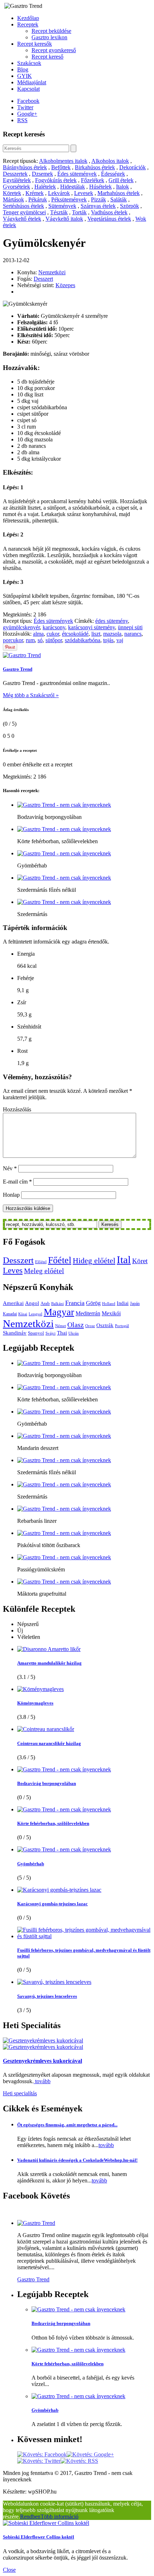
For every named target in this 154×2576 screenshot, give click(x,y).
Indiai (123, 1303)
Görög (93, 1303)
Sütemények (62, 206)
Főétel (60, 1260)
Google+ (27, 114)
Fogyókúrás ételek (56, 180)
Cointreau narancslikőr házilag (49, 1743)
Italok (122, 187)
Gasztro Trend (18, 669)
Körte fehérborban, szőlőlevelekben (53, 1823)
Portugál (122, 1326)
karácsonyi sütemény (92, 627)
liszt (96, 634)
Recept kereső (47, 57)
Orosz (90, 1326)
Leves (13, 1270)
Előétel (41, 1262)
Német (61, 1326)
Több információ (59, 2517)
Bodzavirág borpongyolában (47, 1783)
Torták (79, 212)
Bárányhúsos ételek (25, 167)
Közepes (65, 285)
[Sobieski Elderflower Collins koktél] (46, 2523)
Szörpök (129, 206)
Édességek (113, 174)
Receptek (28, 24)
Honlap (11, 1195)
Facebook (28, 101)
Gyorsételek (16, 187)
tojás (108, 640)
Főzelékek (93, 180)
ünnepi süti (130, 627)
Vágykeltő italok (64, 219)
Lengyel (35, 1314)
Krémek (35, 193)
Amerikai (13, 1303)
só (40, 640)
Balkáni (57, 1304)
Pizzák (98, 199)
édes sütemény (112, 621)
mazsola (112, 634)
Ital (124, 1260)
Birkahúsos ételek (95, 167)
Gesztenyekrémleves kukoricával (42, 2061)
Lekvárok (59, 193)
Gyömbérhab (31, 1864)
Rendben (30, 2517)
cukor (53, 634)
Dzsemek (42, 174)
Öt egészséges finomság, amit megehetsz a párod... (67, 2125)
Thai (62, 1333)
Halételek (45, 187)
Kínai (23, 1314)
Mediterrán (88, 1314)
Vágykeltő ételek (22, 219)
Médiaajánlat (32, 82)
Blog (23, 69)
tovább (42, 2081)
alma (38, 634)
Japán (135, 1304)
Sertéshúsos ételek (23, 206)
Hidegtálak (73, 187)
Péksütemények (69, 199)
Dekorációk (133, 167)
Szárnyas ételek (98, 206)
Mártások (13, 199)
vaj (120, 640)
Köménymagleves (35, 1703)
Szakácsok (29, 63)
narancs (133, 634)
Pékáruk (38, 199)
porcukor (13, 640)
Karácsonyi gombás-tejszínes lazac (52, 1904)
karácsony (54, 627)
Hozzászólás (17, 1109)
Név (10, 1168)
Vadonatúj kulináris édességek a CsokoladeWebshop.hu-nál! (77, 2160)
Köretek (12, 193)
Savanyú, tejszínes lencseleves (47, 1996)
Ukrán (74, 1333)
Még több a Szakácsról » (31, 695)
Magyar (59, 1312)
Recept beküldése (51, 31)
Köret (140, 1261)
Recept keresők (35, 44)
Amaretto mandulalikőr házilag (49, 1663)
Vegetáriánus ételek (109, 219)
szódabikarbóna (83, 640)
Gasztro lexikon (49, 37)
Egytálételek (17, 180)
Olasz (76, 1325)
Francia (75, 1303)
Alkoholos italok (110, 161)
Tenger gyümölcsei (24, 212)
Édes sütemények (77, 174)
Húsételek (100, 187)
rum (30, 640)
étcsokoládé (75, 634)
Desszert (43, 279)
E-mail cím (17, 1182)
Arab (45, 1303)
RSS (22, 120)
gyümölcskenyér (21, 627)
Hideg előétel (94, 1261)
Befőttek (61, 167)
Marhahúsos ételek (119, 193)
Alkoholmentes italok (63, 161)
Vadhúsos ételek (109, 212)
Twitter (25, 107)
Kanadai (10, 1314)
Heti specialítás (20, 2093)
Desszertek (15, 174)
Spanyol (36, 1333)
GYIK (25, 76)
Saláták (119, 199)
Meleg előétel (44, 1271)
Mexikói (111, 1314)
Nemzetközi (52, 272)
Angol (32, 1303)
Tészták (59, 212)
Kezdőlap (28, 18)
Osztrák (105, 1325)
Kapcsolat (28, 89)
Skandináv (15, 1333)
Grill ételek (121, 180)
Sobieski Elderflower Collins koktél (38, 2537)
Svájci (50, 1333)
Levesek (84, 193)
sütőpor (54, 640)
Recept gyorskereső (54, 50)
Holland (109, 1304)
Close (9, 2570)
